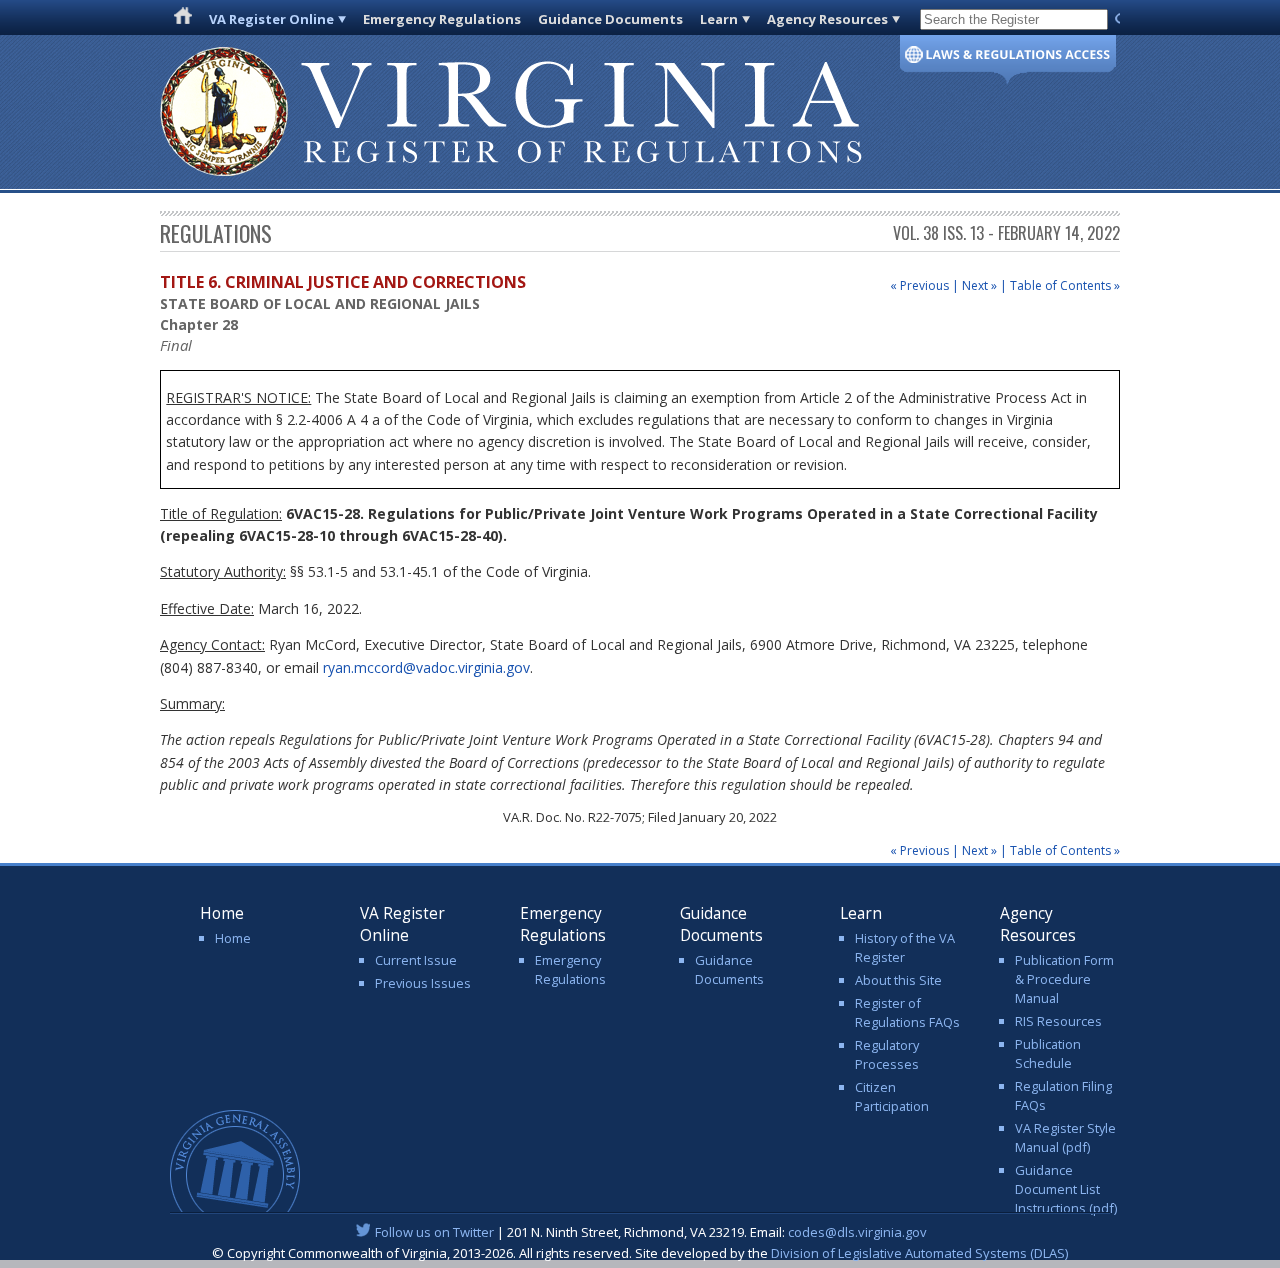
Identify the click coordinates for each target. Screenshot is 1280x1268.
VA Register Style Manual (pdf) (1065, 1137)
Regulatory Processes (887, 1054)
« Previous (919, 285)
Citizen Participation (892, 1096)
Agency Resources (827, 19)
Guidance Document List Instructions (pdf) (1066, 1189)
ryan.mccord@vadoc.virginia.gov (426, 667)
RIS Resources (1058, 1021)
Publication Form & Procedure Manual (1064, 979)
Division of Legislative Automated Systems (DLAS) (919, 1253)
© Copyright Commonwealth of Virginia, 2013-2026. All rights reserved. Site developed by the (640, 1253)
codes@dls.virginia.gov (857, 1232)
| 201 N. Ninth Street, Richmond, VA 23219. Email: (651, 1232)
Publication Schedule (1048, 1053)
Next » (979, 285)
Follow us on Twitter (434, 1232)
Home (233, 938)
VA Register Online (271, 19)
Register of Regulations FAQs (907, 1012)
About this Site (898, 980)
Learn (719, 19)
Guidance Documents (610, 19)
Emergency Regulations (442, 19)
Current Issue (416, 960)
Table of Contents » (1065, 285)
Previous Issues (423, 983)
